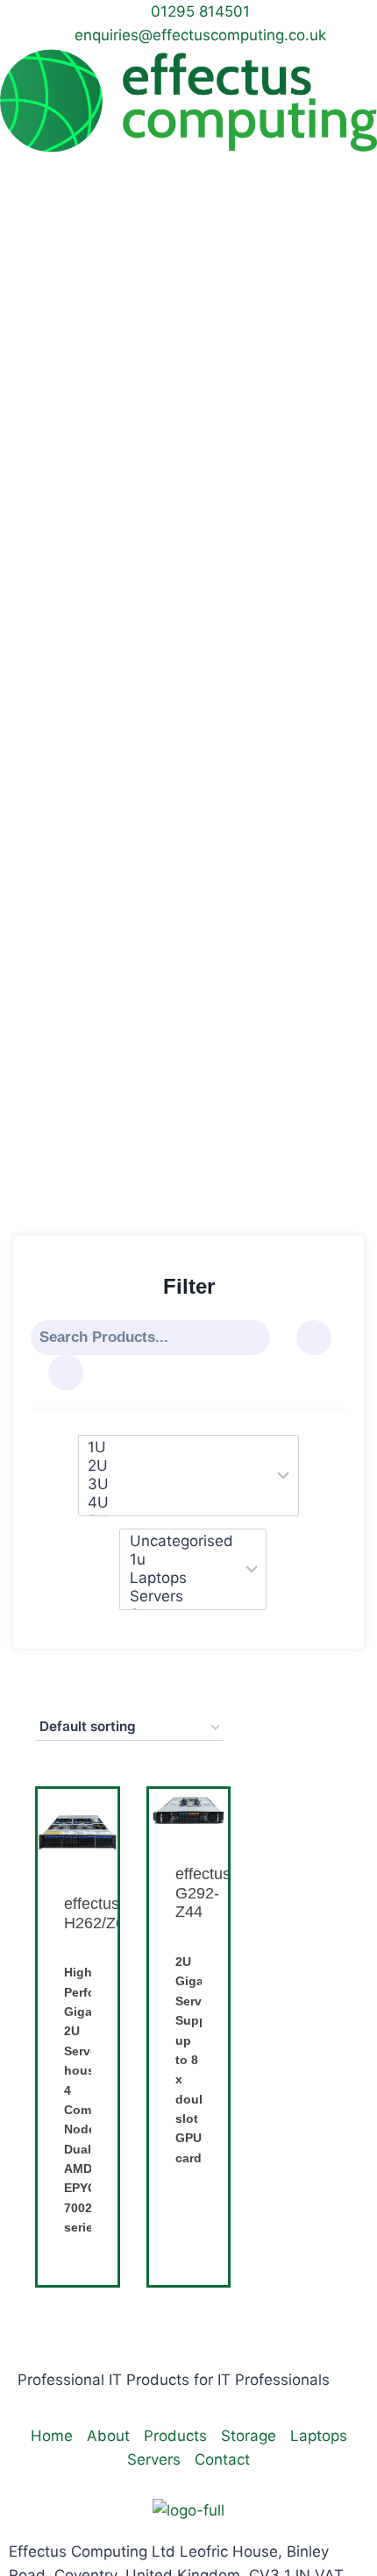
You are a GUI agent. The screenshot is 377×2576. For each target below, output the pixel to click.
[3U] (177, 1484)
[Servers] (181, 1597)
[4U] (177, 1503)
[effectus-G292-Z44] (189, 1814)
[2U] (177, 1466)
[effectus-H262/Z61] (78, 1829)
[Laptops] (181, 1578)
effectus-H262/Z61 (99, 1913)
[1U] (177, 1448)
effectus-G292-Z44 (206, 1893)
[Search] (256, 1338)
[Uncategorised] (181, 1541)
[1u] (181, 1560)
